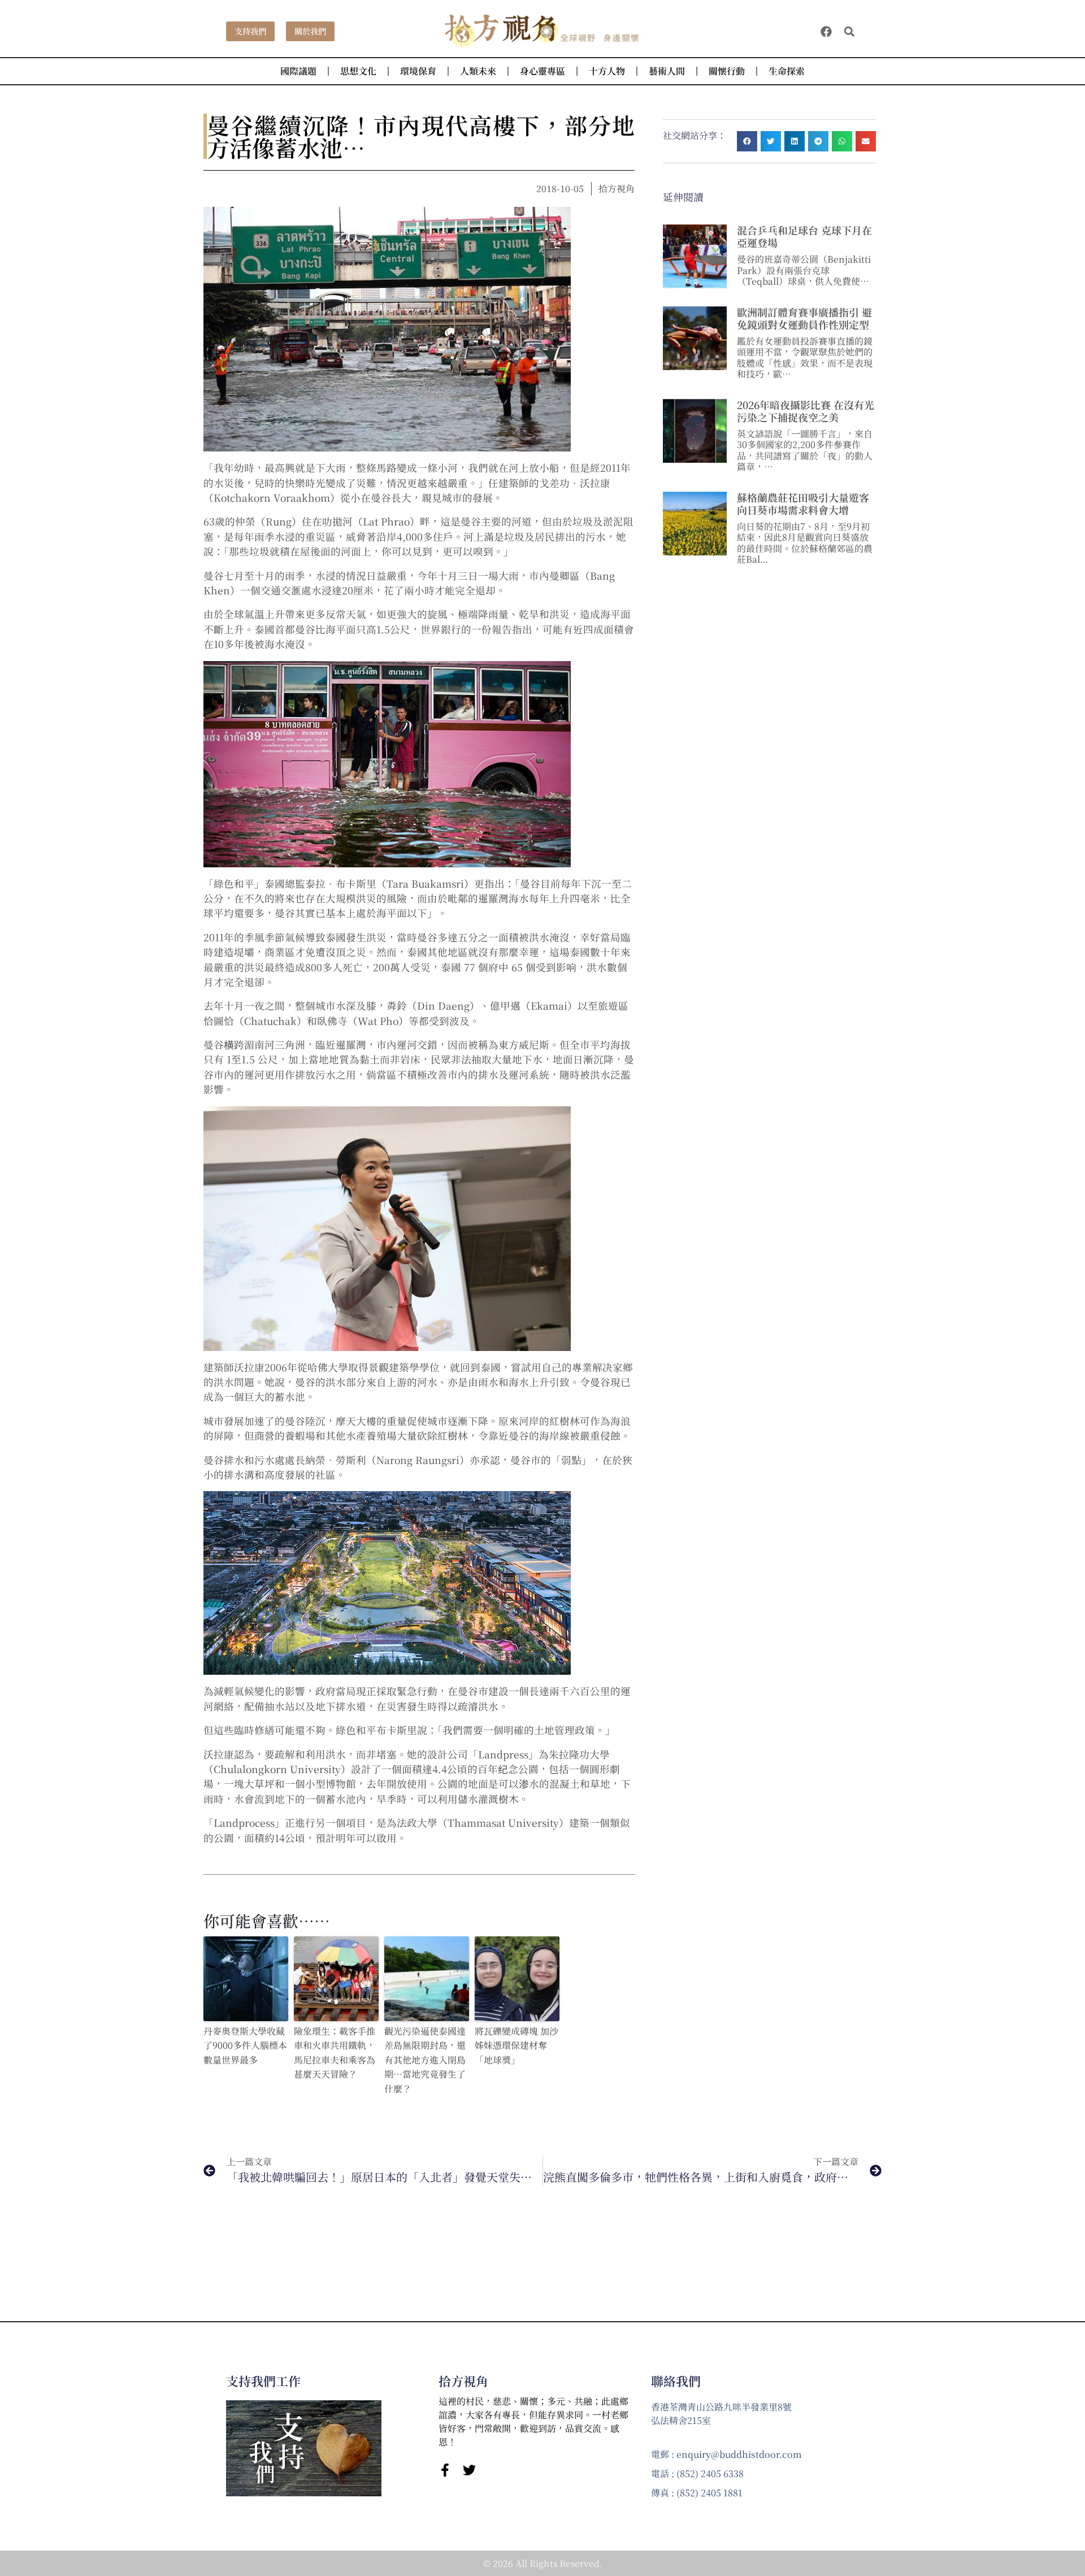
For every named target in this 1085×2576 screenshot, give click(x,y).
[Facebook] (826, 32)
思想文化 (358, 71)
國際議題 (298, 71)
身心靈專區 (542, 71)
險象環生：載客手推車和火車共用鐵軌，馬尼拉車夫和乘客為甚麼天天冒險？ (335, 2053)
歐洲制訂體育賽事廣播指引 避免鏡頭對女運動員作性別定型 (804, 318)
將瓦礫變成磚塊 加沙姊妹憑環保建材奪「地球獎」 (517, 2045)
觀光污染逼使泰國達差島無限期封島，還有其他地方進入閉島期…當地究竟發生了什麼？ (425, 2060)
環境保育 (418, 71)
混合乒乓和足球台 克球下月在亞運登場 (804, 236)
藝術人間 (667, 71)
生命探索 (787, 71)
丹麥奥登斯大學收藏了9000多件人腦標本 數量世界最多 (245, 2045)
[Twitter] (469, 2470)
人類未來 (478, 71)
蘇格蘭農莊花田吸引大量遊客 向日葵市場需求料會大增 (803, 503)
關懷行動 (727, 71)
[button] (850, 31)
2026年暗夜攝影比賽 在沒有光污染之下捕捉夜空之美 (806, 411)
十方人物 (607, 71)
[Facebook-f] (445, 2470)
